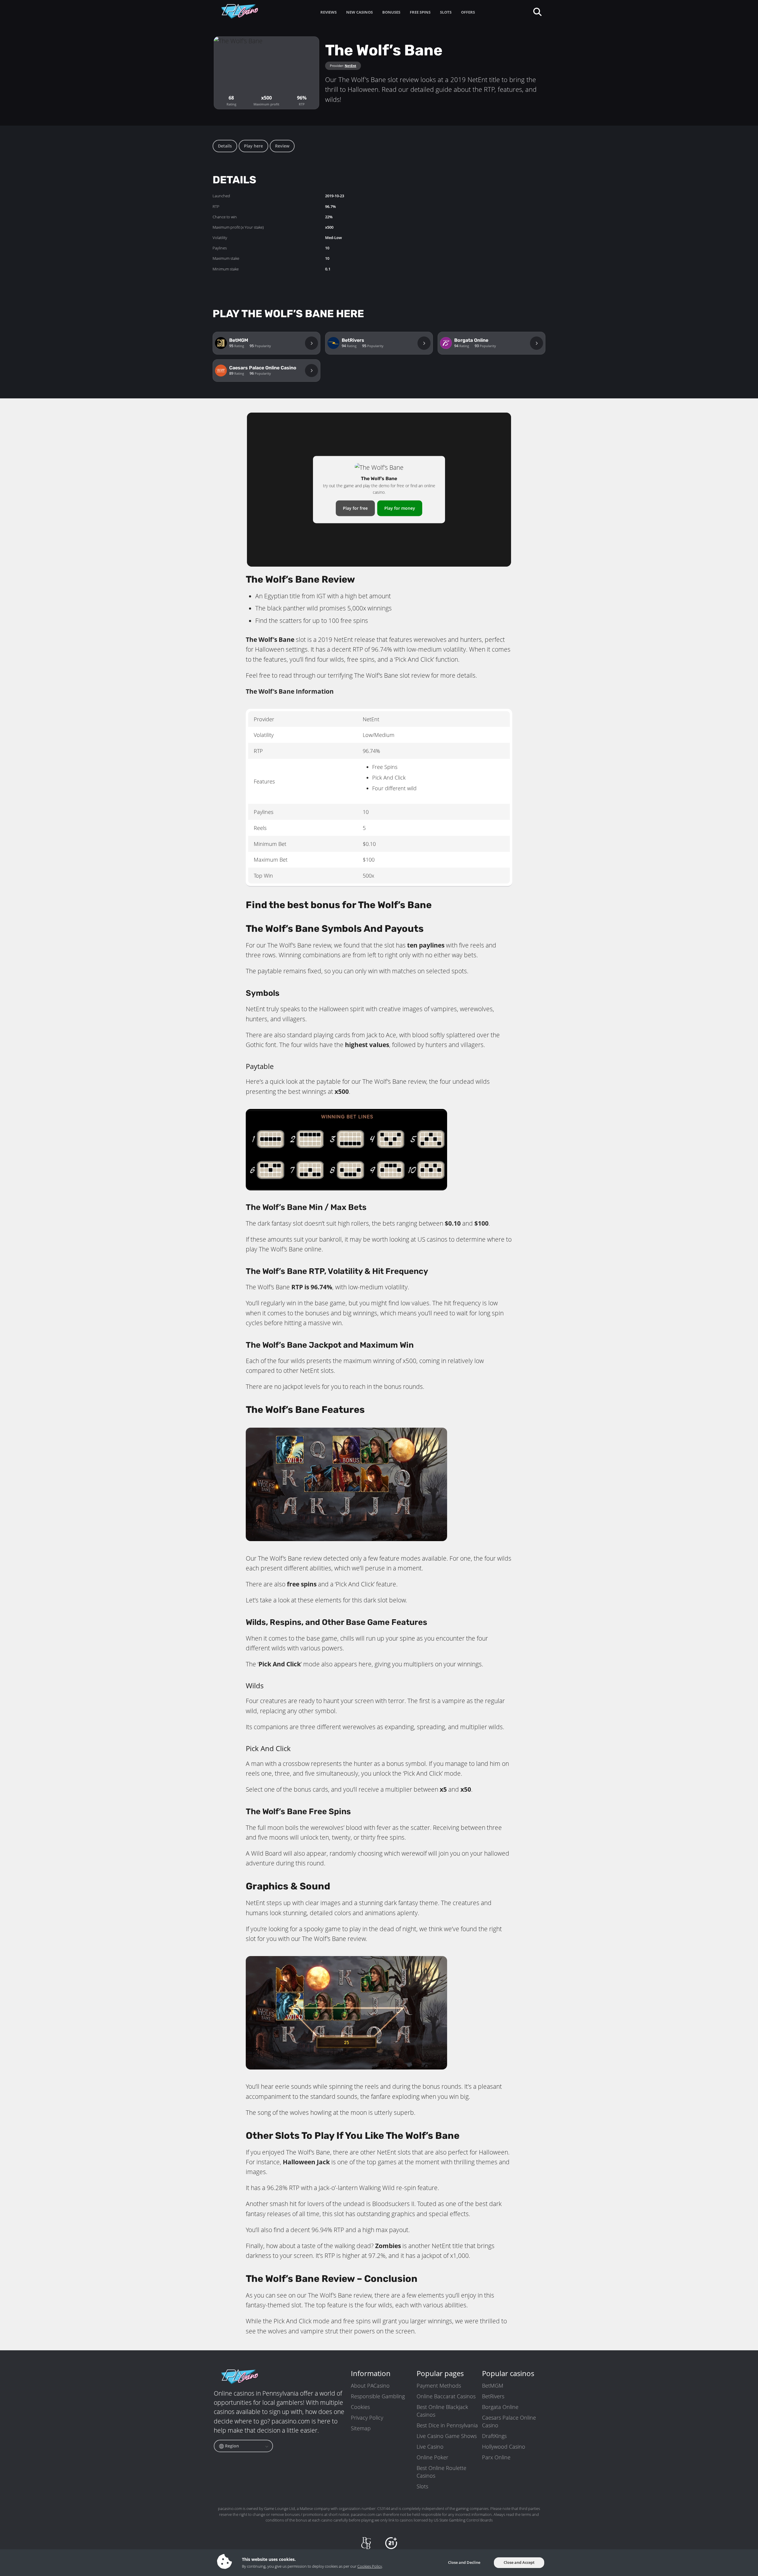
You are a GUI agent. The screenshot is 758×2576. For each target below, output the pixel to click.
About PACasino (370, 2386)
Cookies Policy (370, 2566)
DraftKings (494, 2436)
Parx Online (496, 2457)
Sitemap (361, 2428)
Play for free (355, 508)
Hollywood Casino (504, 2447)
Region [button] (231, 2446)
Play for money (400, 508)
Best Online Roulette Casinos (441, 2472)
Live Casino (430, 2447)
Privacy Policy (367, 2418)
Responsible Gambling (378, 2396)
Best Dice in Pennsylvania (447, 2425)
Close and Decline (464, 2562)
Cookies (360, 2407)
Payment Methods (439, 2386)
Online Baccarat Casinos (446, 2396)
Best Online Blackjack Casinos (442, 2411)
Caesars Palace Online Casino (509, 2421)
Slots (422, 2486)
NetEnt (350, 66)
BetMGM (493, 2386)
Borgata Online (500, 2407)
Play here (253, 146)
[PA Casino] (240, 11)
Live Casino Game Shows (447, 2436)
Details (225, 146)
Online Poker (432, 2457)
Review (282, 146)
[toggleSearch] (537, 11)
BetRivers (493, 2396)
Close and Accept (519, 2562)
